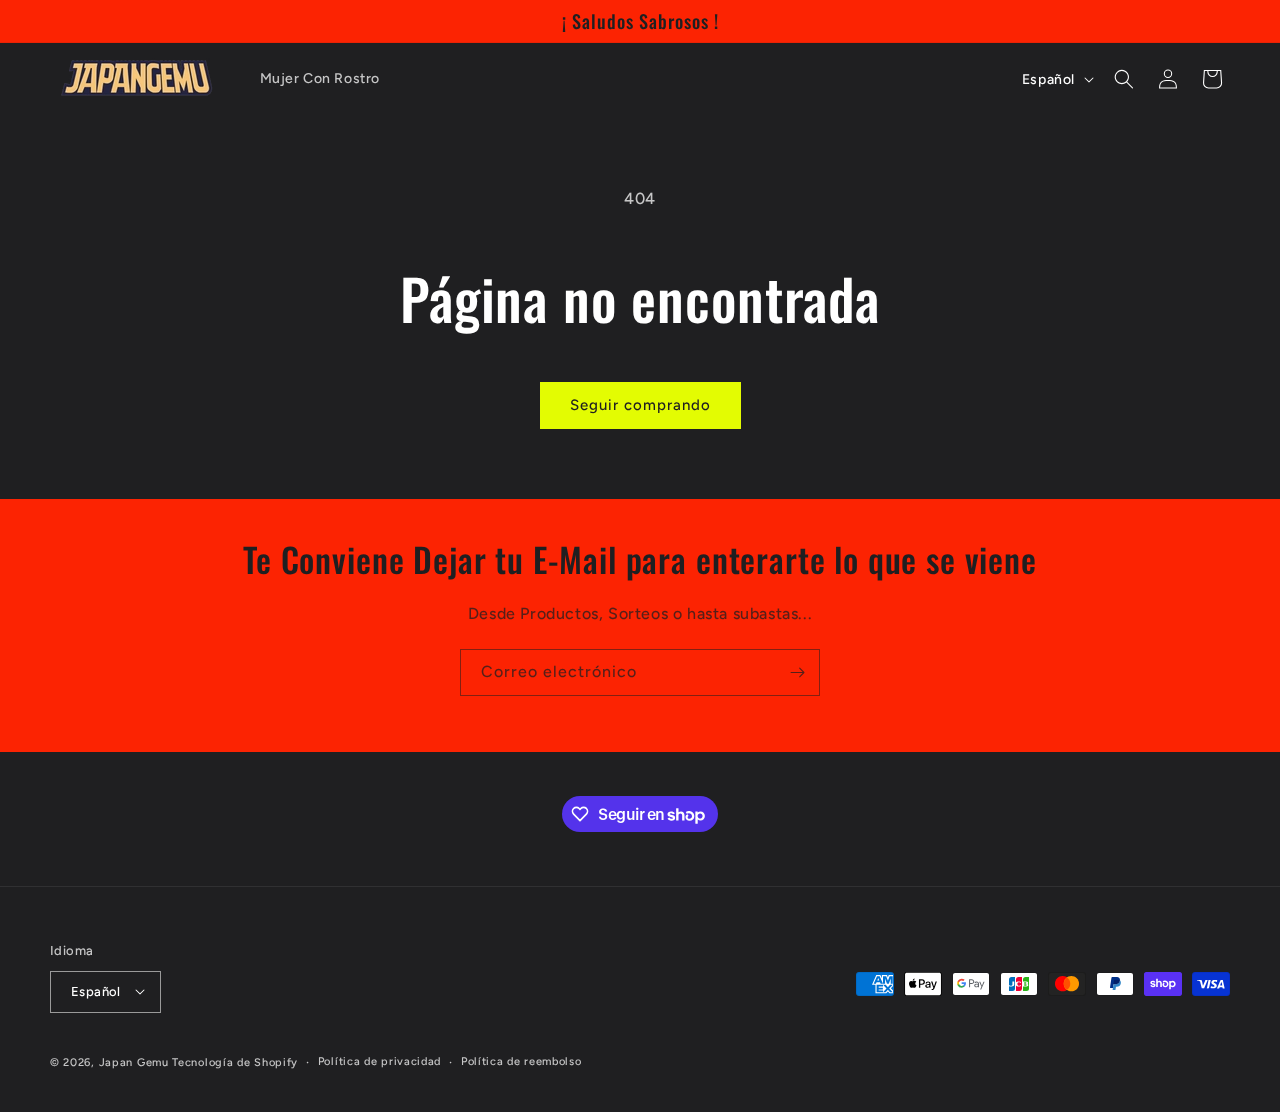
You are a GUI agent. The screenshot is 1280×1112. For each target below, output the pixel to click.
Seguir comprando (640, 405)
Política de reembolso (521, 1060)
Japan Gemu (134, 1061)
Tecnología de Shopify (235, 1061)
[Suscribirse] (797, 672)
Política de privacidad (379, 1060)
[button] (1124, 79)
